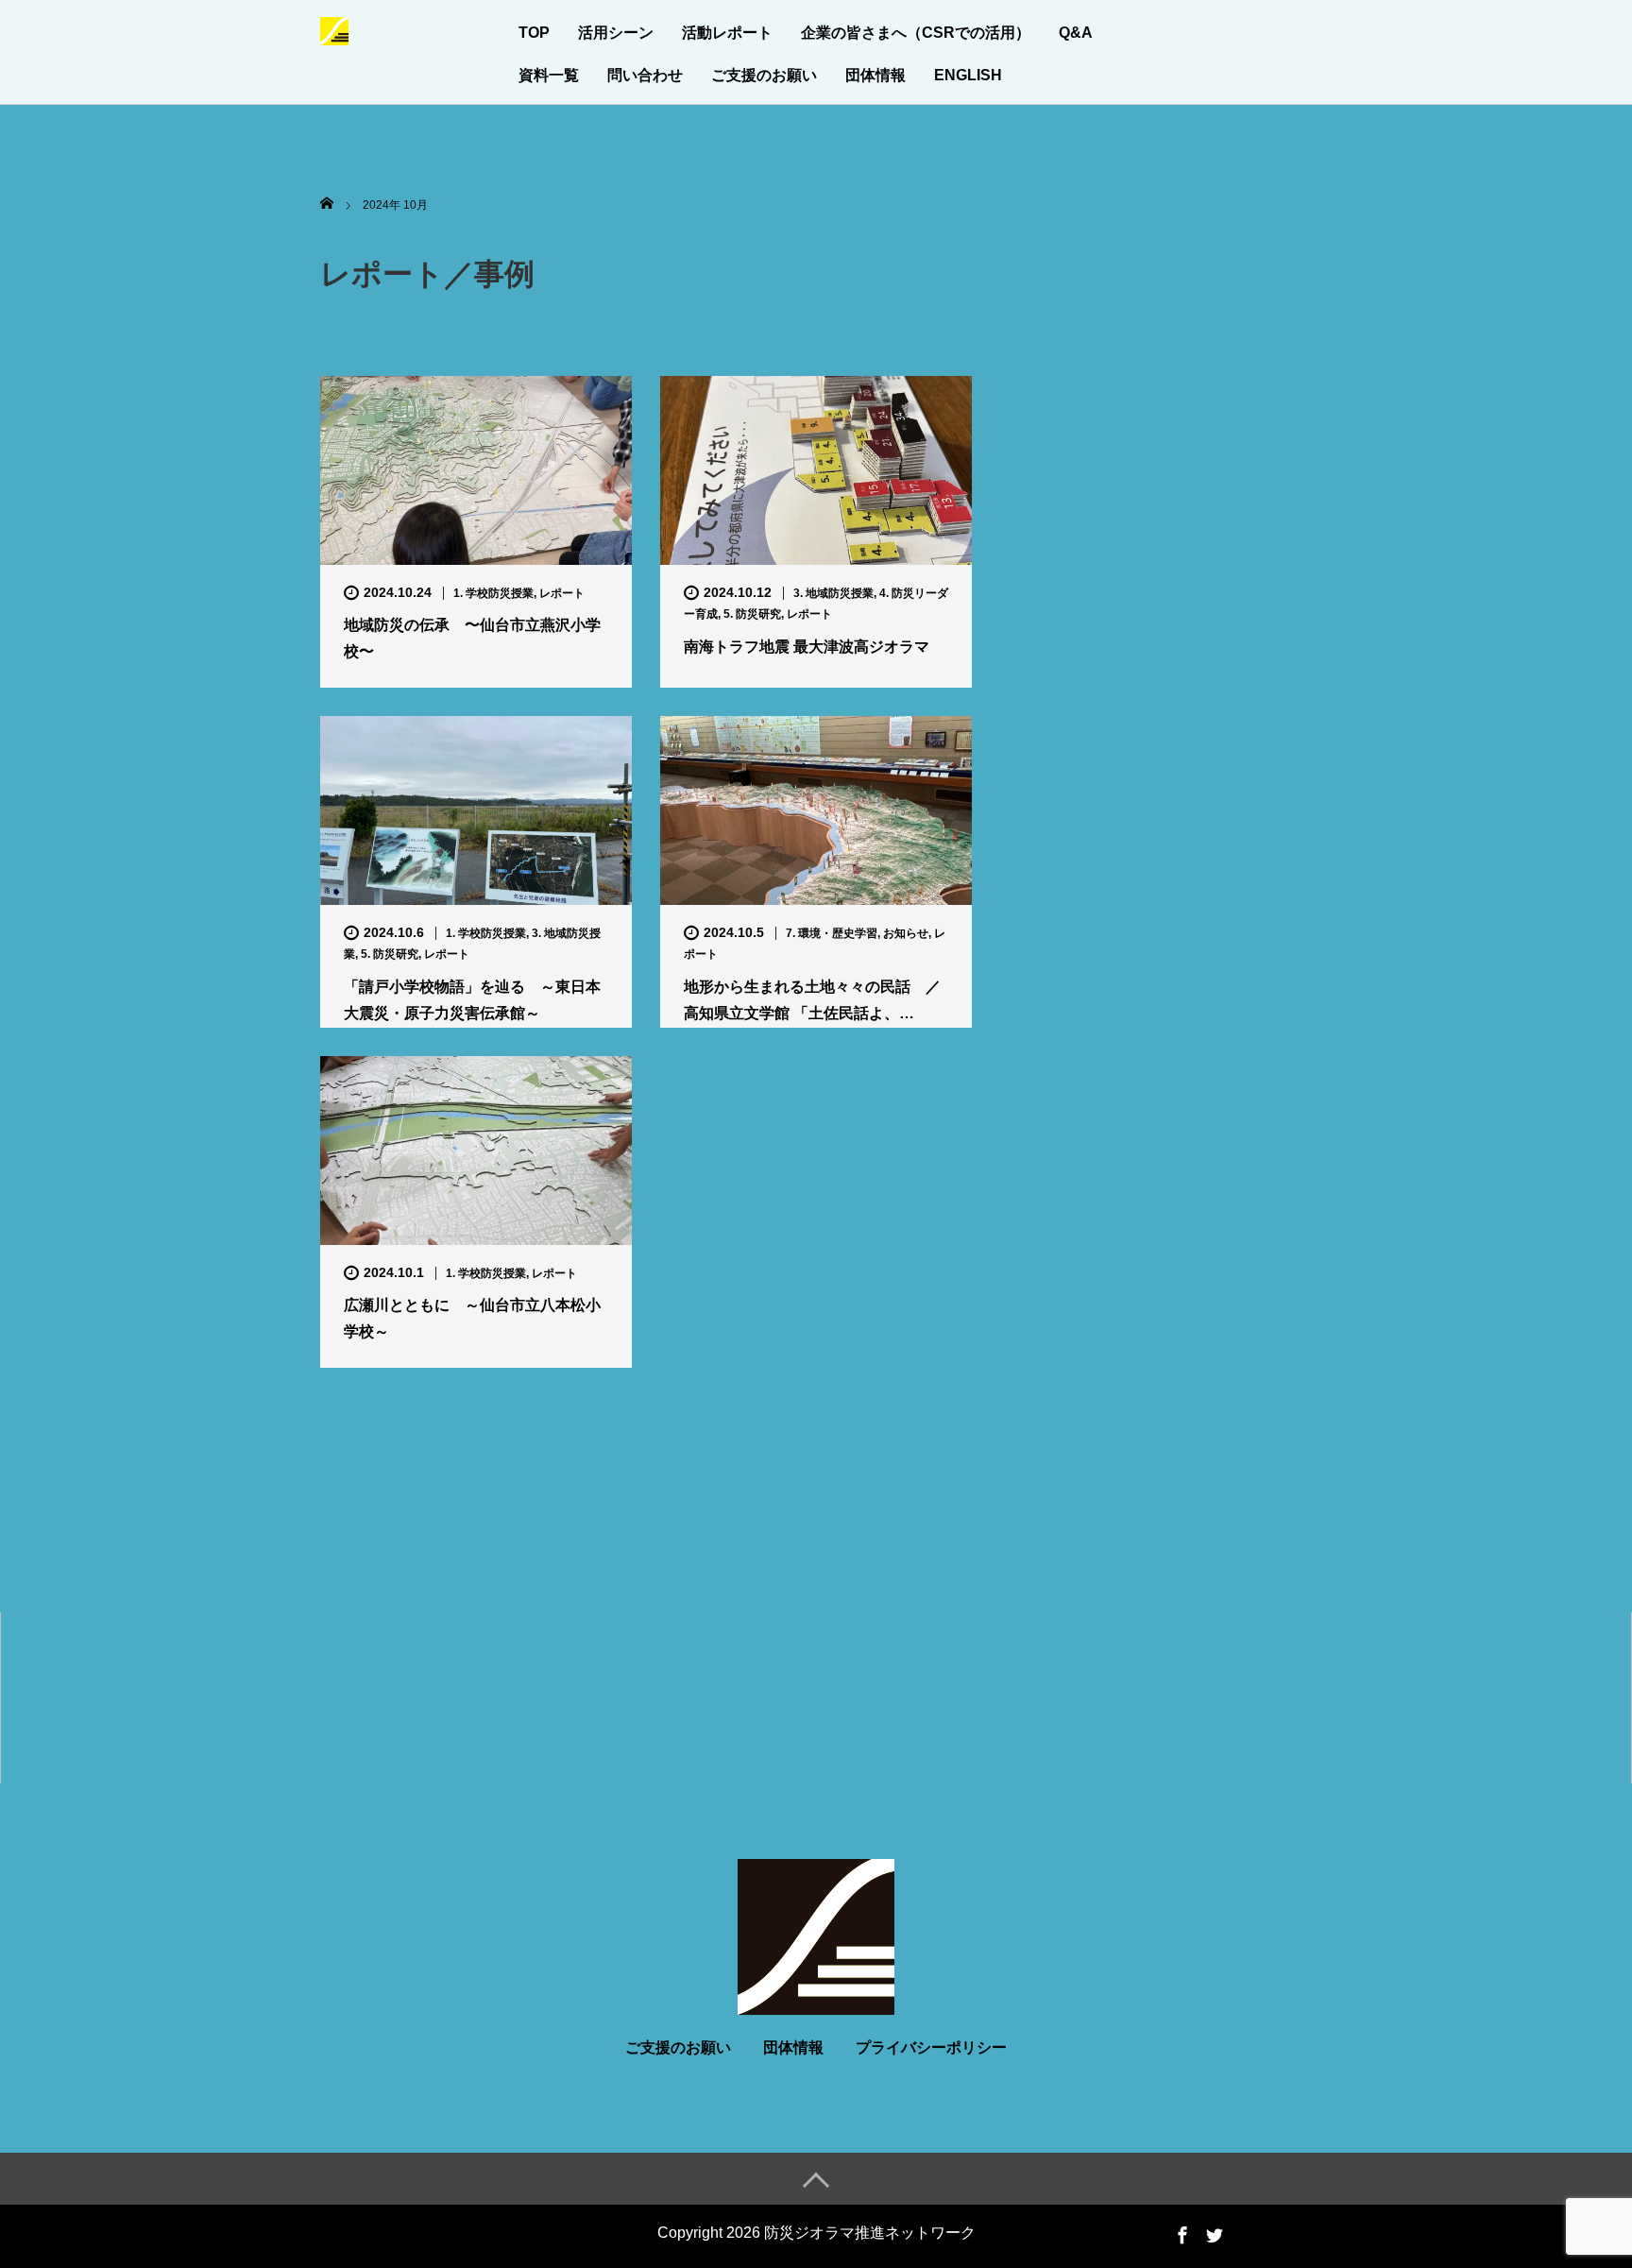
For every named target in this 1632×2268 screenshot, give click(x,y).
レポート (562, 593)
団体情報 (875, 75)
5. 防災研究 (752, 614)
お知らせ (906, 933)
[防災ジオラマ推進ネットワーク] (334, 29)
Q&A (1076, 33)
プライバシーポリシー (931, 2047)
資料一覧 (549, 75)
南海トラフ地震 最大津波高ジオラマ (807, 647)
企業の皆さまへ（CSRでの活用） (916, 33)
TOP (534, 33)
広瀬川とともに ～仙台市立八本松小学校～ (472, 1318)
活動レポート (727, 33)
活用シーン (616, 33)
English (968, 75)
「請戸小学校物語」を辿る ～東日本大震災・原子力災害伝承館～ (472, 999)
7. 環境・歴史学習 (832, 933)
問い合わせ (645, 75)
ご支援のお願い (764, 75)
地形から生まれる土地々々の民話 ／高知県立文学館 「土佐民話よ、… (812, 999)
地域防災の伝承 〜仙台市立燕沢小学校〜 (472, 638)
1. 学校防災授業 (493, 593)
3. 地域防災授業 (833, 593)
